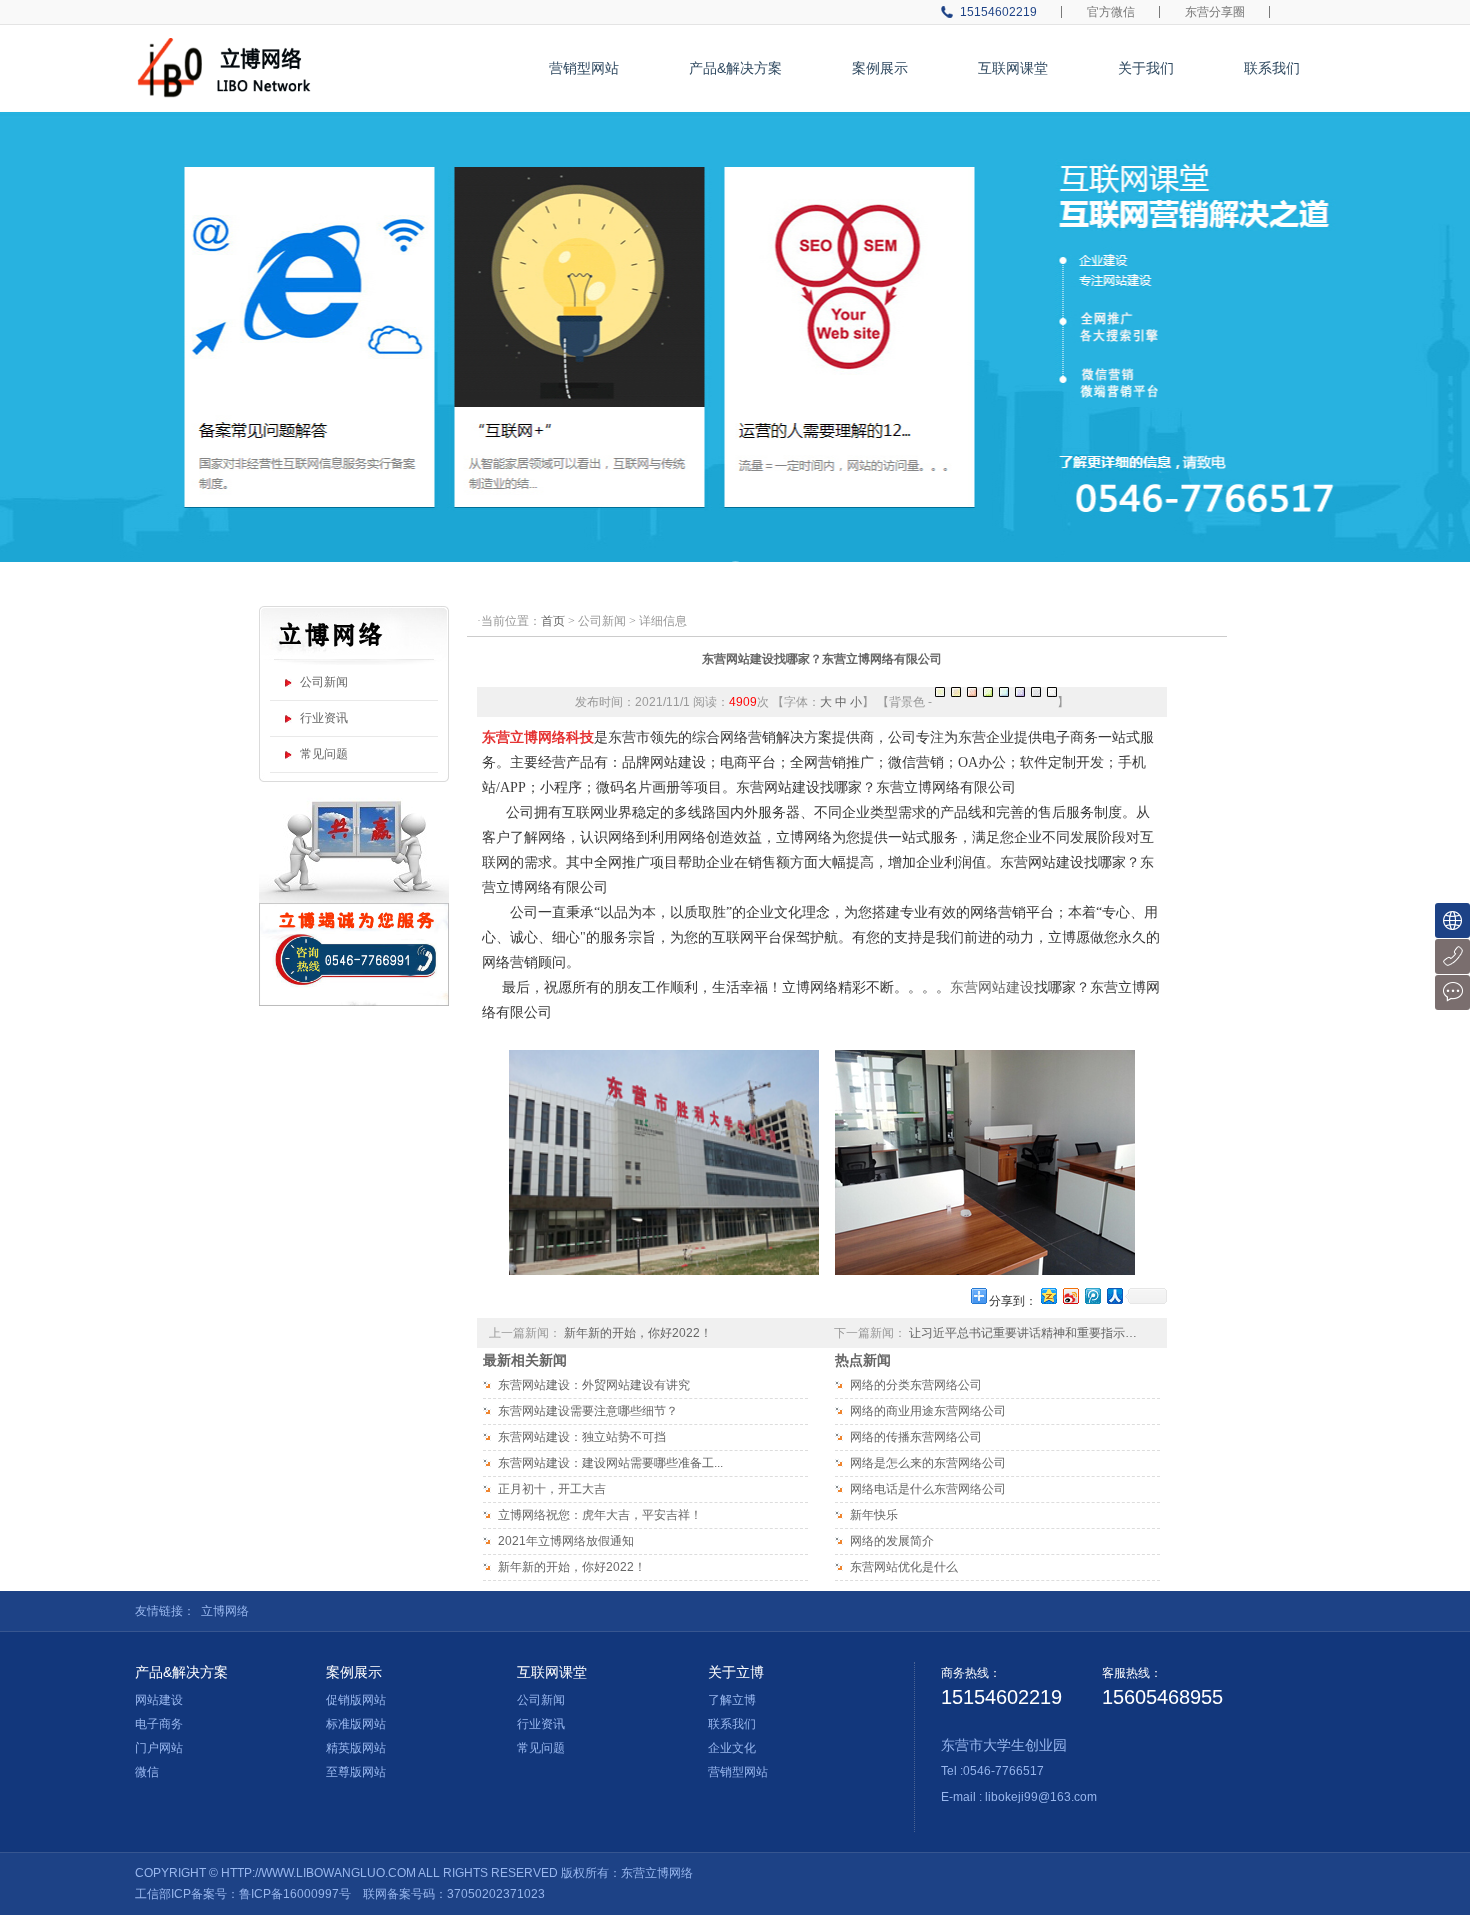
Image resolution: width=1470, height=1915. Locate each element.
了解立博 (732, 1700)
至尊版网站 (356, 1772)
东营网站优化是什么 (904, 1567)
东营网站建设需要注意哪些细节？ (588, 1411)
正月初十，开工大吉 (552, 1489)
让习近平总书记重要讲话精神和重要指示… (1023, 1333)
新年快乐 (874, 1515)
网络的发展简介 (892, 1541)
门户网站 (159, 1748)
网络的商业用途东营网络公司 (928, 1411)
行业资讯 (324, 718)
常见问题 (324, 754)
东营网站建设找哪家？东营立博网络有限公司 (822, 659)
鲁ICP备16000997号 (295, 1894)
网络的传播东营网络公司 (916, 1437)
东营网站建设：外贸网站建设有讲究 (594, 1385)
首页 (553, 621)
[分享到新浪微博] (1070, 1295)
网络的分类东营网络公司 (916, 1385)
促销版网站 (356, 1700)
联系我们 (1272, 68)
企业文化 (732, 1748)
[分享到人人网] (1114, 1295)
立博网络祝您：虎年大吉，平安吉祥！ (600, 1515)
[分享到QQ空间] (1048, 1295)
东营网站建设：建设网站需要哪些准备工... (610, 1463)
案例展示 (880, 68)
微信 (147, 1772)
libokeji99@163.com (1041, 1797)
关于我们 (1146, 68)
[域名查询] (1452, 920)
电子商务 (159, 1724)
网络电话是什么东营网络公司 (928, 1489)
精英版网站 (356, 1748)
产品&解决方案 (735, 68)
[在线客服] (1452, 992)
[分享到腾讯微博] (1092, 1295)
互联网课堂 (1013, 68)
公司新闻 (324, 682)
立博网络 (225, 1611)
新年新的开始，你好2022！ (638, 1333)
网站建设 (159, 1700)
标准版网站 (356, 1724)
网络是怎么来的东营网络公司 (928, 1463)
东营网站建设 (992, 987)
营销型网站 (584, 68)
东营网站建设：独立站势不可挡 (582, 1437)
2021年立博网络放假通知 (566, 1541)
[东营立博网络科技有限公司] (227, 47)
